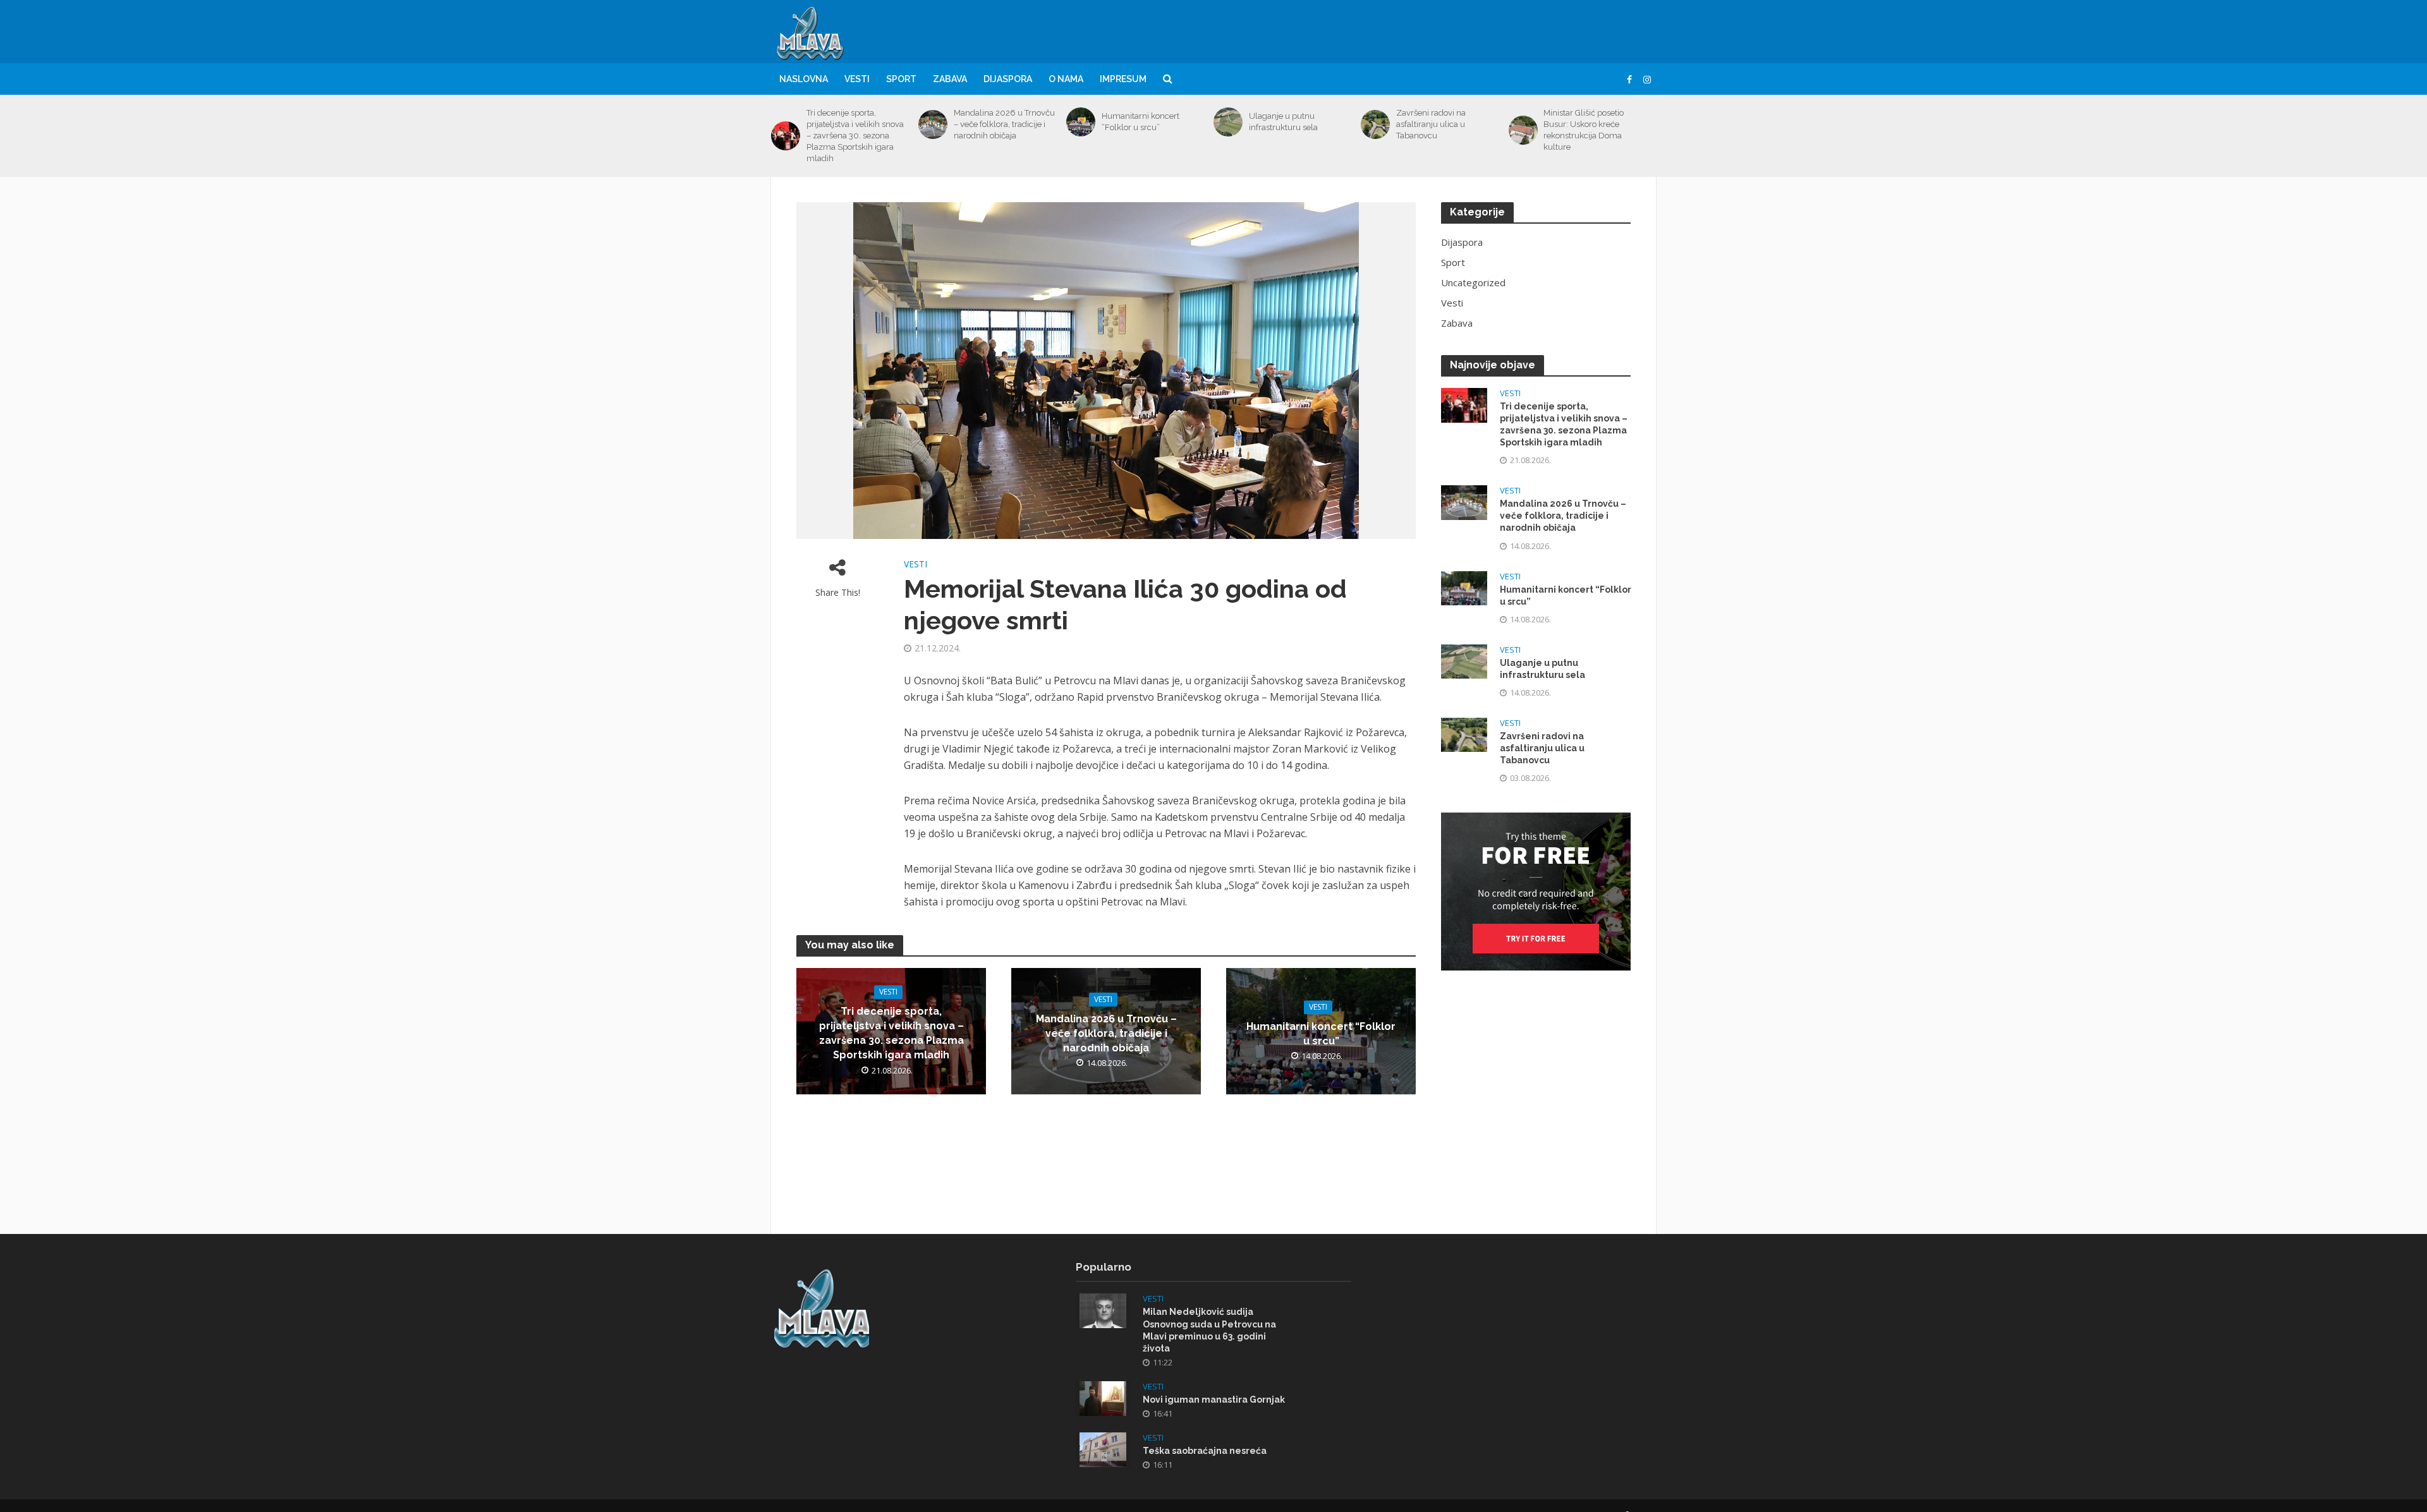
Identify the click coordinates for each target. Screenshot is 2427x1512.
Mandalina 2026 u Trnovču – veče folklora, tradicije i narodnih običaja (1004, 124)
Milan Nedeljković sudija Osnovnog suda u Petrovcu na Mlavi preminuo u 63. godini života (1209, 1330)
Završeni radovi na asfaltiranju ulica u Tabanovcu (1431, 124)
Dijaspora (1008, 79)
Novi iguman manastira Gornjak (1214, 1400)
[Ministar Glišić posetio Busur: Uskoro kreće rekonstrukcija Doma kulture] (1523, 130)
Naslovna (804, 79)
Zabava (950, 79)
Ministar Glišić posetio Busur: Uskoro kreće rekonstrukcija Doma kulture (1584, 130)
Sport (901, 79)
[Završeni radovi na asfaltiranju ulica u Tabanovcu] (1375, 124)
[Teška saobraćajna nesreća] (1103, 1448)
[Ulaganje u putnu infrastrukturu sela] (1228, 122)
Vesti (857, 79)
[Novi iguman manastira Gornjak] (1103, 1397)
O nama (1066, 79)
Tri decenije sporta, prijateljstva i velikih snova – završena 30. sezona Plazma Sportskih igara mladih (855, 136)
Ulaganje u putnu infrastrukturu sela (1283, 122)
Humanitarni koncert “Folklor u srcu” (1141, 122)
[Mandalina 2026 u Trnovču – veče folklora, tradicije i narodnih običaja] (933, 124)
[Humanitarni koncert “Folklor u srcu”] (1081, 122)
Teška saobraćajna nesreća (1205, 1451)
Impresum (1123, 79)
